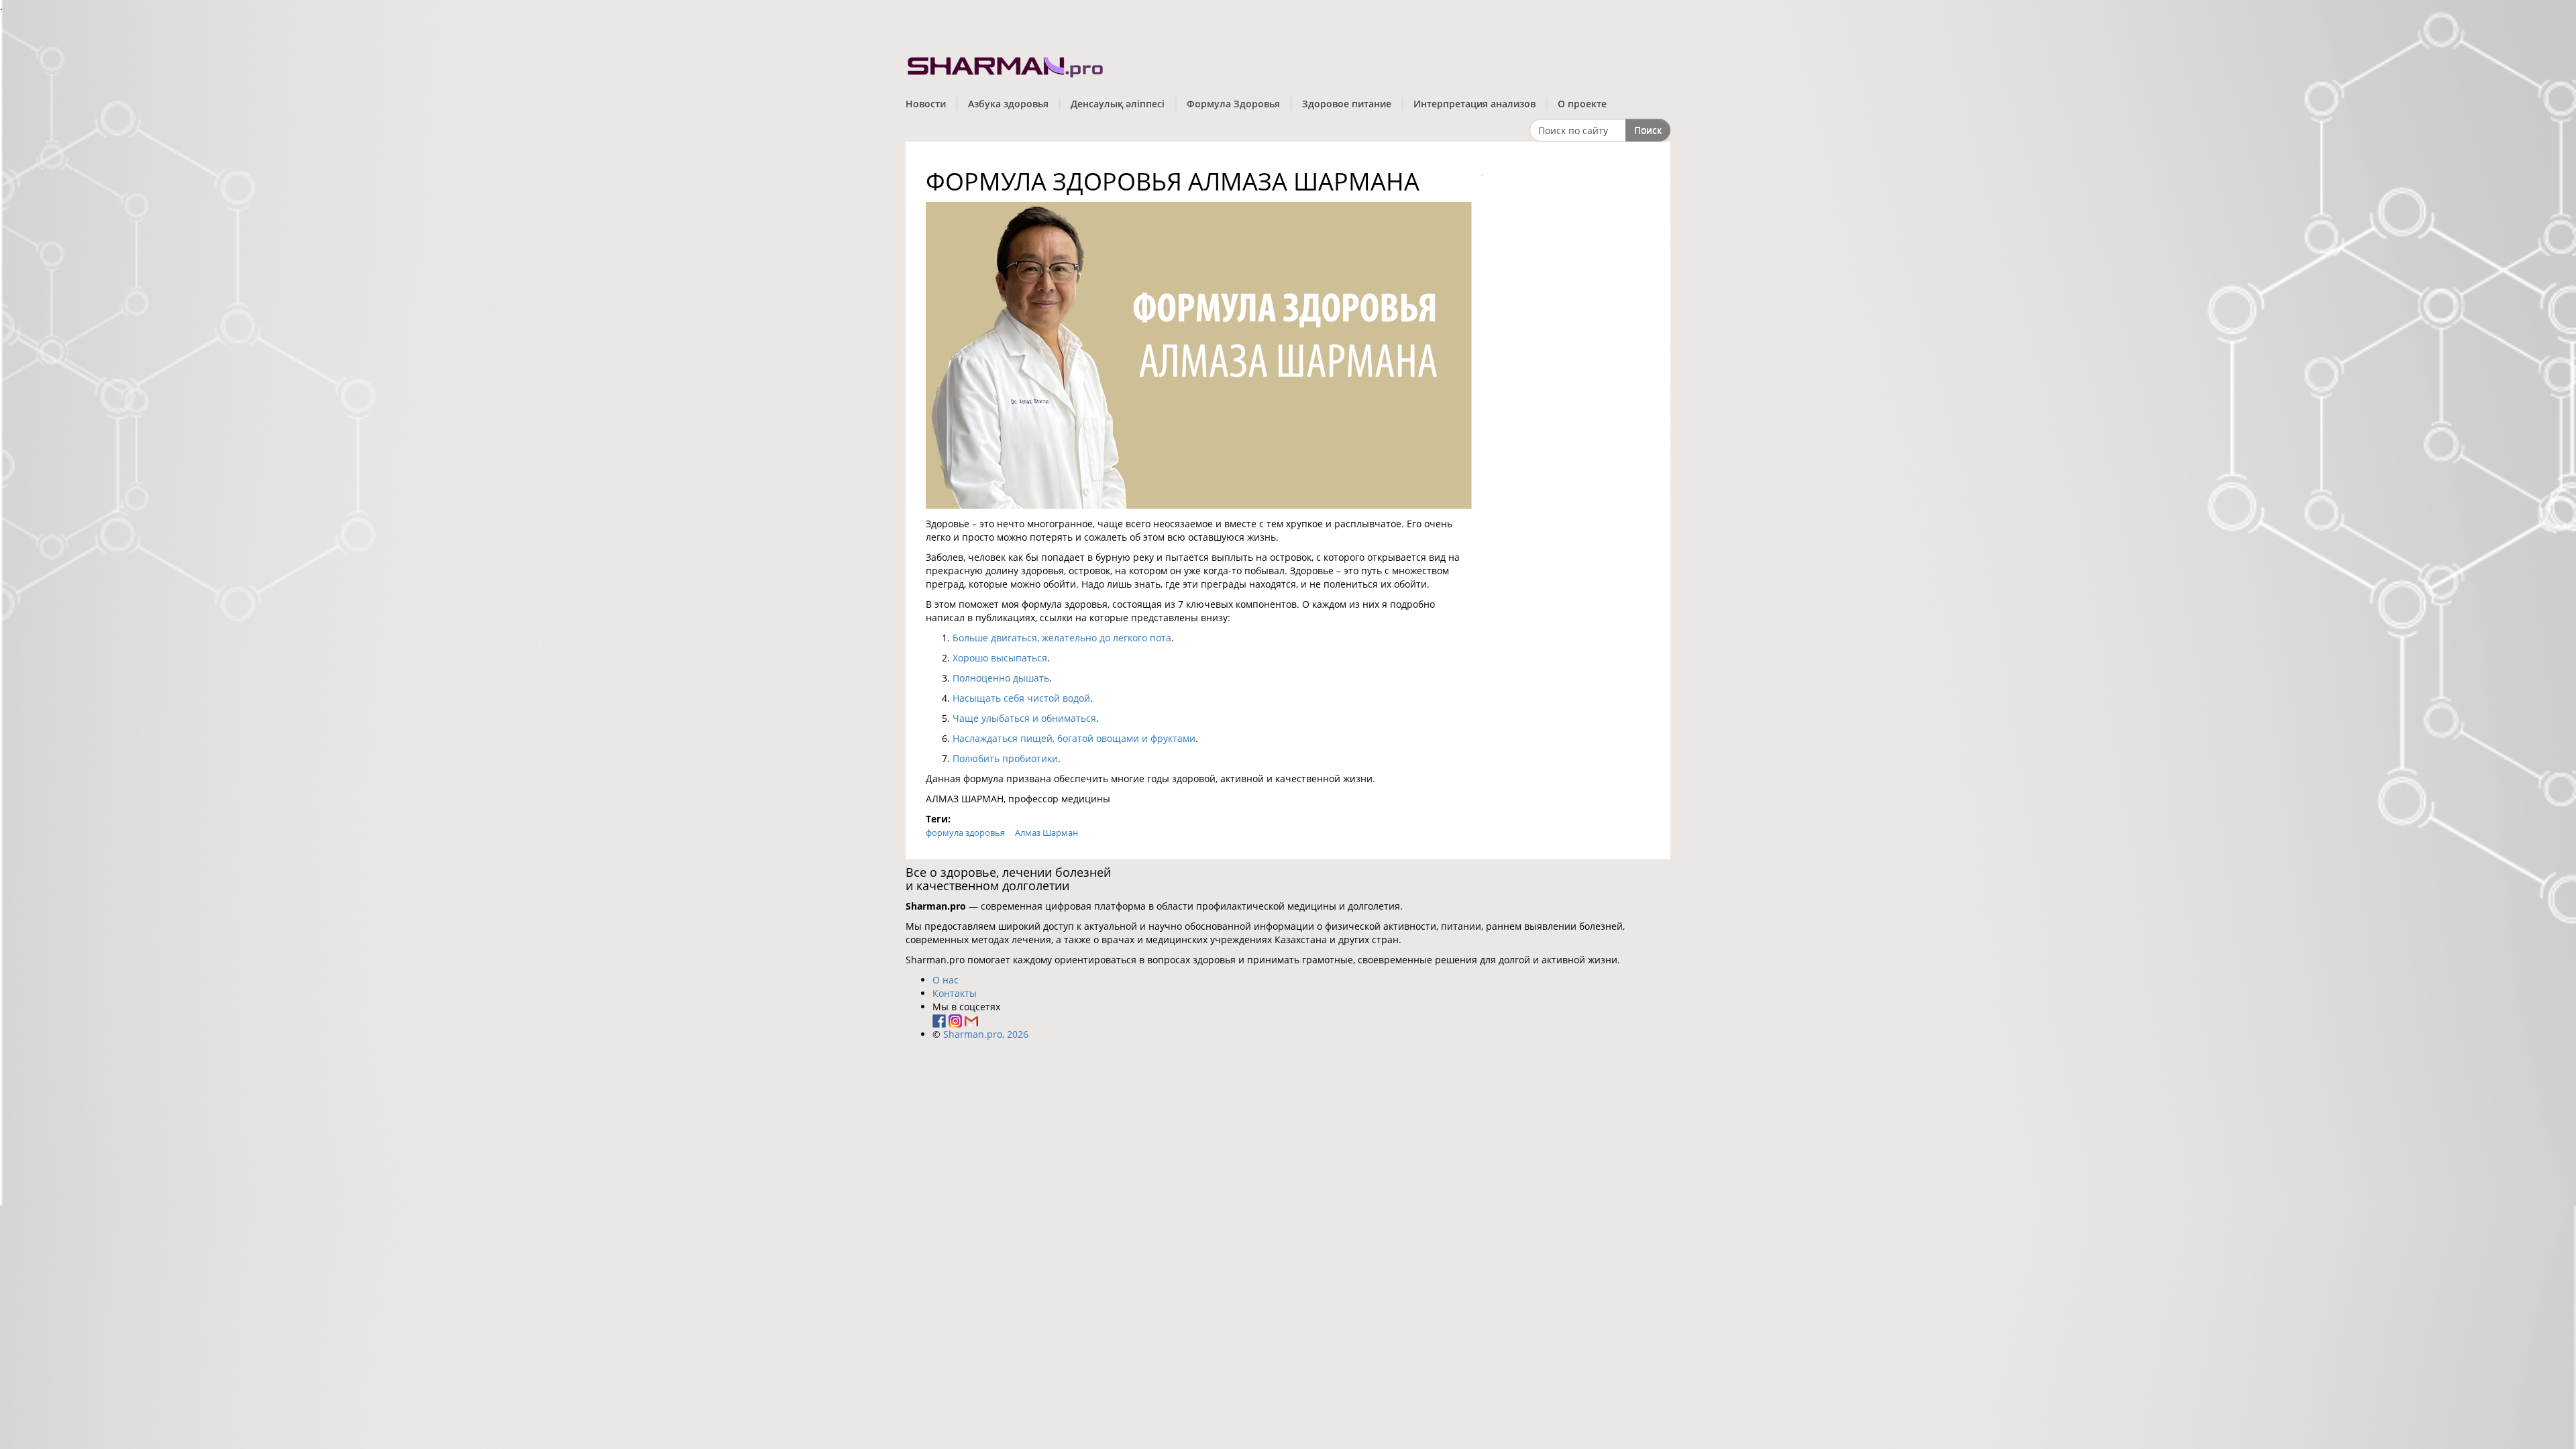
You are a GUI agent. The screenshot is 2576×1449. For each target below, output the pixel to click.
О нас (946, 980)
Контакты (955, 993)
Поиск (1648, 130)
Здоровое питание (1347, 104)
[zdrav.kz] (1006, 64)
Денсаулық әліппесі (1118, 104)
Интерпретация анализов (1474, 104)
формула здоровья (965, 833)
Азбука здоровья (1008, 104)
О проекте (1582, 104)
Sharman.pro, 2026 (986, 1034)
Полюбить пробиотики (1005, 758)
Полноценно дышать (1001, 678)
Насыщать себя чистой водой (1021, 698)
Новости (926, 104)
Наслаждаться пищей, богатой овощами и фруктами (1074, 738)
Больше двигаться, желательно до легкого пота (1062, 638)
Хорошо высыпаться (1000, 658)
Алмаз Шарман (1046, 833)
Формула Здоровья (1233, 104)
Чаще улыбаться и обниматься (1024, 718)
